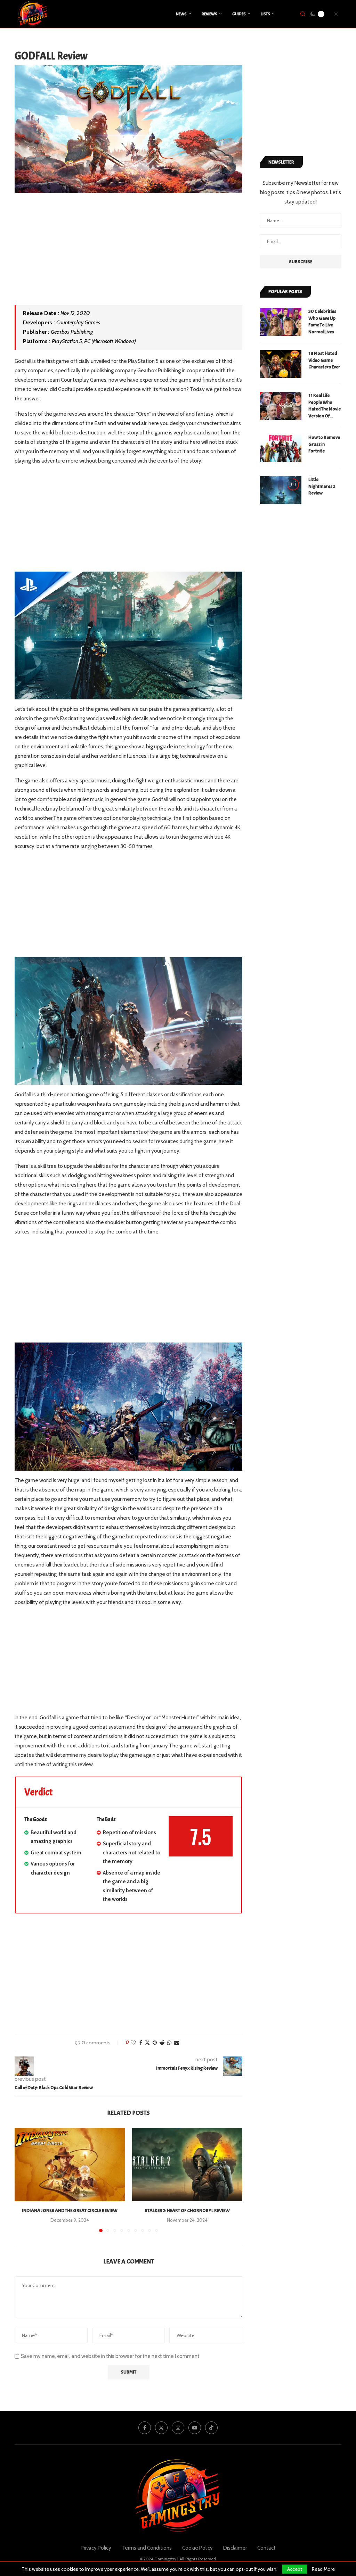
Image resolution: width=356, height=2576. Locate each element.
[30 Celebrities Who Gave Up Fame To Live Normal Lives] (281, 322)
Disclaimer (235, 2548)
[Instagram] (178, 2428)
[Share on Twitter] (147, 2043)
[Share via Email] (177, 2043)
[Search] (303, 14)
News (181, 14)
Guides (239, 14)
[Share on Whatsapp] (169, 2043)
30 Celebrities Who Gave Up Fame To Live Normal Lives (322, 322)
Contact (266, 2548)
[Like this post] (133, 2043)
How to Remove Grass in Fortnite (324, 444)
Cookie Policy (197, 2548)
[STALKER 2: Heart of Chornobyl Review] (187, 2165)
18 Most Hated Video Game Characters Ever (324, 360)
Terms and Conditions (147, 2548)
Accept (295, 2569)
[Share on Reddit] (162, 2043)
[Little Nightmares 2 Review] (281, 490)
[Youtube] (195, 2428)
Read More (323, 2569)
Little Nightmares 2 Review (322, 486)
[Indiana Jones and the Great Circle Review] (70, 2165)
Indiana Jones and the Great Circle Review (70, 2211)
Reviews (209, 14)
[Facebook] (145, 2428)
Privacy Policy (96, 2548)
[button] (24, 2180)
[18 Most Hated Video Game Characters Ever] (281, 364)
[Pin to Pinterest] (155, 2043)
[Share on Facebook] (141, 2043)
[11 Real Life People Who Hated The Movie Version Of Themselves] (281, 406)
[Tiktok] (211, 2428)
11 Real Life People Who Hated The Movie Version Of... (325, 406)
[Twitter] (161, 2428)
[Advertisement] (128, 254)
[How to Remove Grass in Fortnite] (281, 448)
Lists (265, 14)
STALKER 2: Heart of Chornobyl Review (187, 2211)
